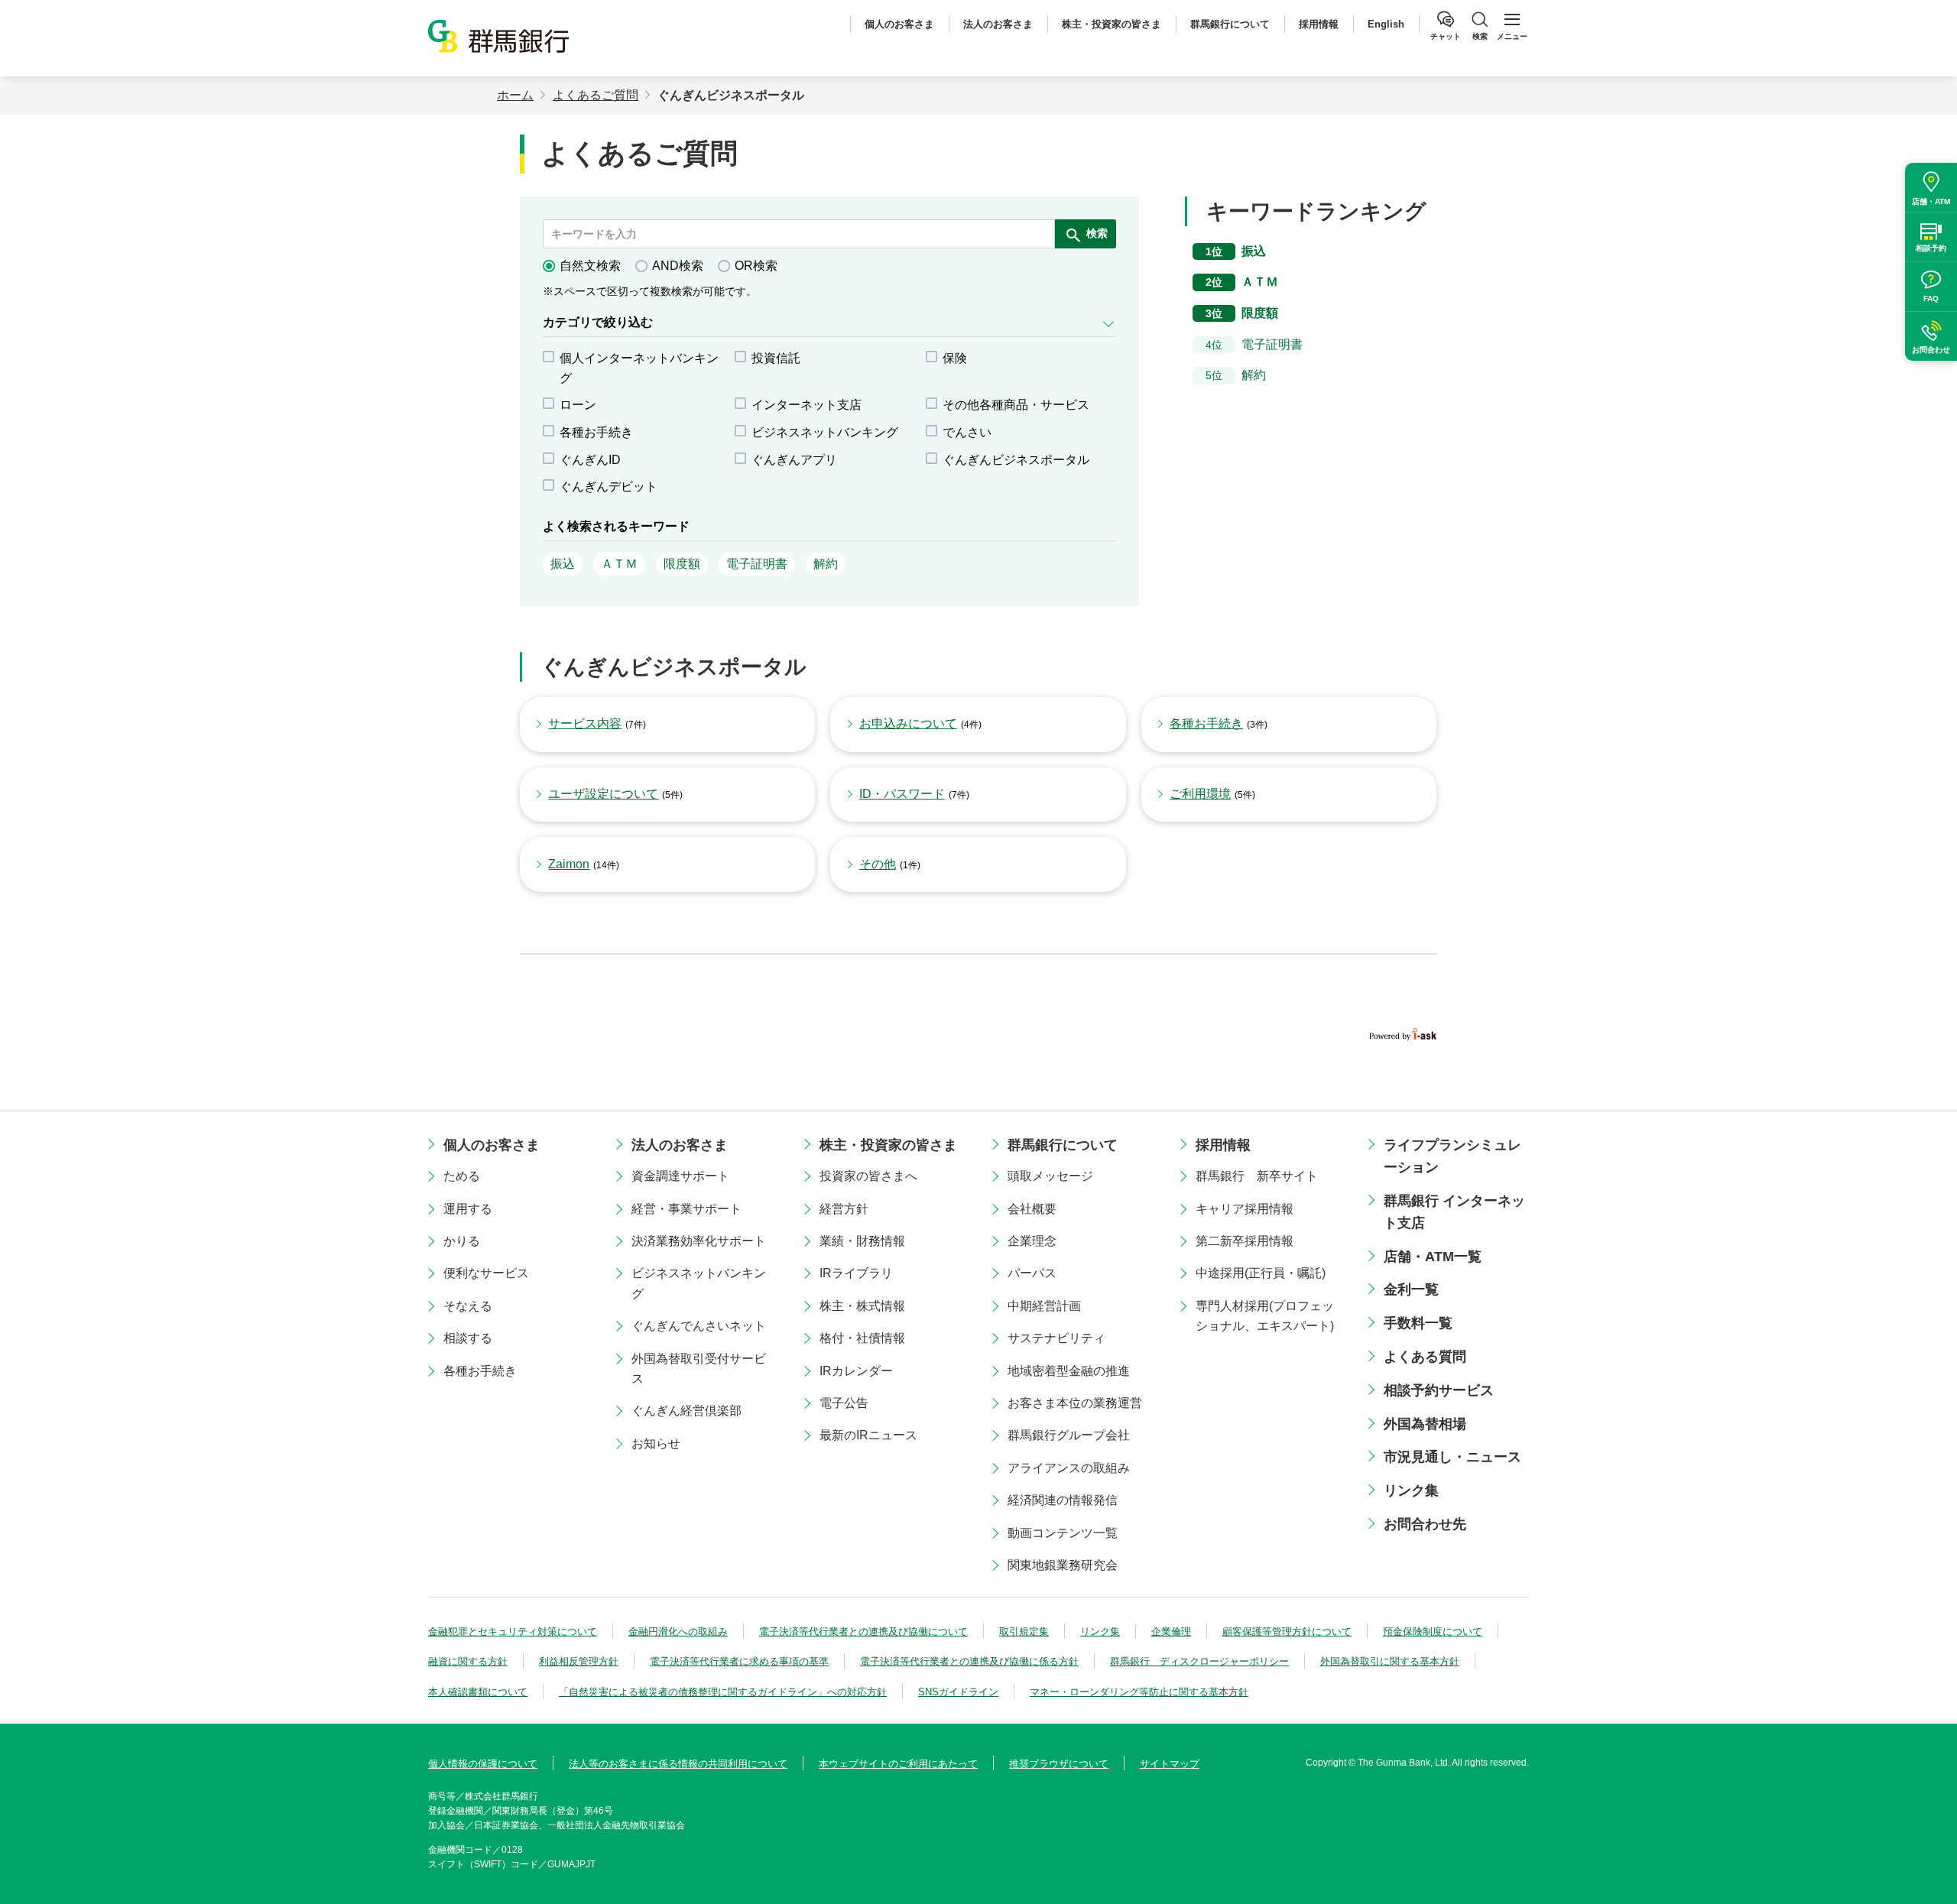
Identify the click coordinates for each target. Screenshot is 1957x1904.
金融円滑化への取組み (678, 1632)
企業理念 (1032, 1241)
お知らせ (656, 1443)
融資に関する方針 (468, 1661)
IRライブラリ (856, 1273)
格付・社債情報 (862, 1338)
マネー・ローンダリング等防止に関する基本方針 (1139, 1692)
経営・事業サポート (686, 1209)
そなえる (468, 1306)
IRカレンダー (856, 1371)
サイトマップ (1170, 1764)
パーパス (1032, 1273)
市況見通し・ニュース (1452, 1457)
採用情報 (1319, 24)
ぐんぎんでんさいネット (699, 1326)
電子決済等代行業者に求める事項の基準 (739, 1661)
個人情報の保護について (483, 1764)
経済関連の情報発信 (1063, 1500)
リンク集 (1411, 1490)
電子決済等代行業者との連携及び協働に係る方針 (969, 1661)
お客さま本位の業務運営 (1075, 1403)
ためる (462, 1176)
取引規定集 (1024, 1632)
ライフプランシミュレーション (1452, 1156)
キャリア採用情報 (1245, 1209)
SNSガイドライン (958, 1692)
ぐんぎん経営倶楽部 (686, 1411)
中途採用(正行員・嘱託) (1261, 1273)
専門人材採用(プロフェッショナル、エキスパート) (1265, 1316)
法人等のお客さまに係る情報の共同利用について (678, 1764)
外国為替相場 (1425, 1424)
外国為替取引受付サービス (699, 1369)
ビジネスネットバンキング (699, 1283)
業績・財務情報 (862, 1241)
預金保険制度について (1433, 1632)
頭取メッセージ (1050, 1176)
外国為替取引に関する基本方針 (1390, 1661)
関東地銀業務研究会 (1063, 1565)
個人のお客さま (899, 24)
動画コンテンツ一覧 (1063, 1533)
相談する (468, 1338)
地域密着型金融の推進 (1069, 1371)
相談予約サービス (1439, 1390)
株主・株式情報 (862, 1306)
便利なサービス (486, 1273)
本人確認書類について (478, 1692)
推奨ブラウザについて (1059, 1764)
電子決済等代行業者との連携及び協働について (863, 1632)
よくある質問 (1425, 1357)
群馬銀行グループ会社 (1069, 1435)
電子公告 (844, 1403)
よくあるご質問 (596, 95)
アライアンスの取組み (1069, 1468)
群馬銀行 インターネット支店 (1454, 1212)
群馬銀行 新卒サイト (1257, 1176)
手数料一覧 (1418, 1323)
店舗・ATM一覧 (1433, 1257)
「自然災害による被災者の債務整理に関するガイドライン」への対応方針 (723, 1692)
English (1386, 24)
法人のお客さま (998, 24)
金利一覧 (1411, 1289)
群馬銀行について (1230, 24)
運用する (468, 1209)
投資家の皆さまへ (868, 1176)
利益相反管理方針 (579, 1661)
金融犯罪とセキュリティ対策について (513, 1632)
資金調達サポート (680, 1176)
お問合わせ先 (1425, 1524)
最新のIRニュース (868, 1435)
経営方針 (844, 1209)
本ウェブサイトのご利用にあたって (898, 1764)
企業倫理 (1171, 1632)
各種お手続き (480, 1371)
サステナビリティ (1056, 1338)
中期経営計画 (1044, 1306)
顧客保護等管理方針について (1287, 1632)
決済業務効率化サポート (699, 1241)
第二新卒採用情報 (1245, 1241)
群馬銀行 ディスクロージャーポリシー (1199, 1661)
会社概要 (1032, 1209)
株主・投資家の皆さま (1112, 24)
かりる (462, 1241)
